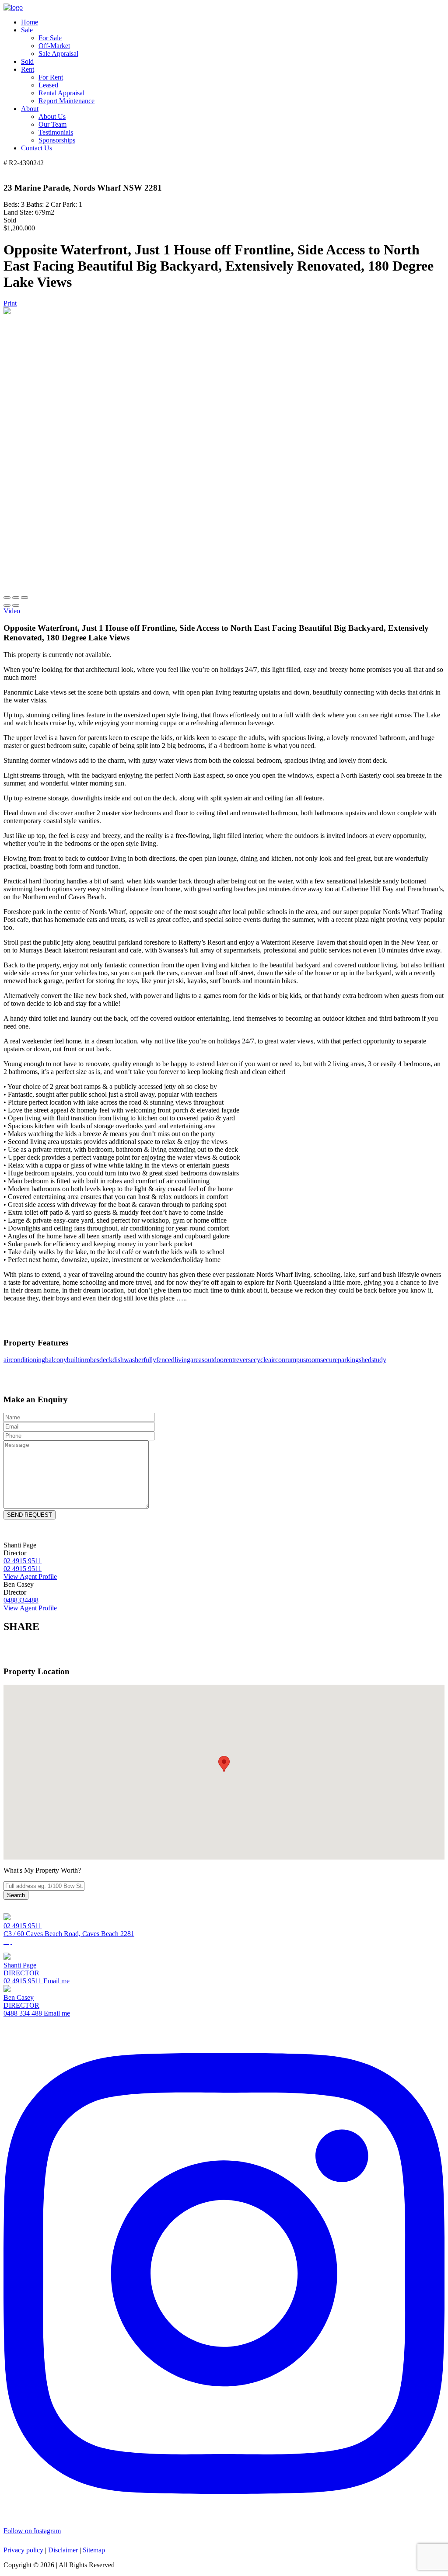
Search (16, 1895)
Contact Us (37, 148)
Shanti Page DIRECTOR (21, 1969)
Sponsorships (57, 140)
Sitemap (94, 2550)
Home (30, 22)
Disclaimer (63, 2550)
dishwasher (128, 1360)
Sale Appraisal (58, 54)
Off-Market (54, 46)
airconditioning (24, 1360)
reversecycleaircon (260, 1360)
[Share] (16, 598)
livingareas (189, 1360)
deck (106, 1360)
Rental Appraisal (61, 93)
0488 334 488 (23, 2013)
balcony (56, 1360)
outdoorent (219, 1360)
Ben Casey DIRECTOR (21, 2001)
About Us (52, 116)
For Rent (51, 77)
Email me (56, 1981)
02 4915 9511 (23, 1926)
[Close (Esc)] (7, 598)
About (30, 109)
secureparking (339, 1360)
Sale (27, 30)
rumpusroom (303, 1360)
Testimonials (56, 132)
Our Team (52, 124)
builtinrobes (83, 1360)
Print (10, 303)
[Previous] (7, 605)
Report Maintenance (66, 101)
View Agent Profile (30, 1577)
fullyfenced (159, 1360)
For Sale (50, 38)
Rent (28, 69)
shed (365, 1360)
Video (12, 611)
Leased (48, 85)
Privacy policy (23, 2550)
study (379, 1360)
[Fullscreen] (24, 598)
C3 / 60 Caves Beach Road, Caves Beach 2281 (69, 1934)
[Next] (16, 605)
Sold (27, 61)
